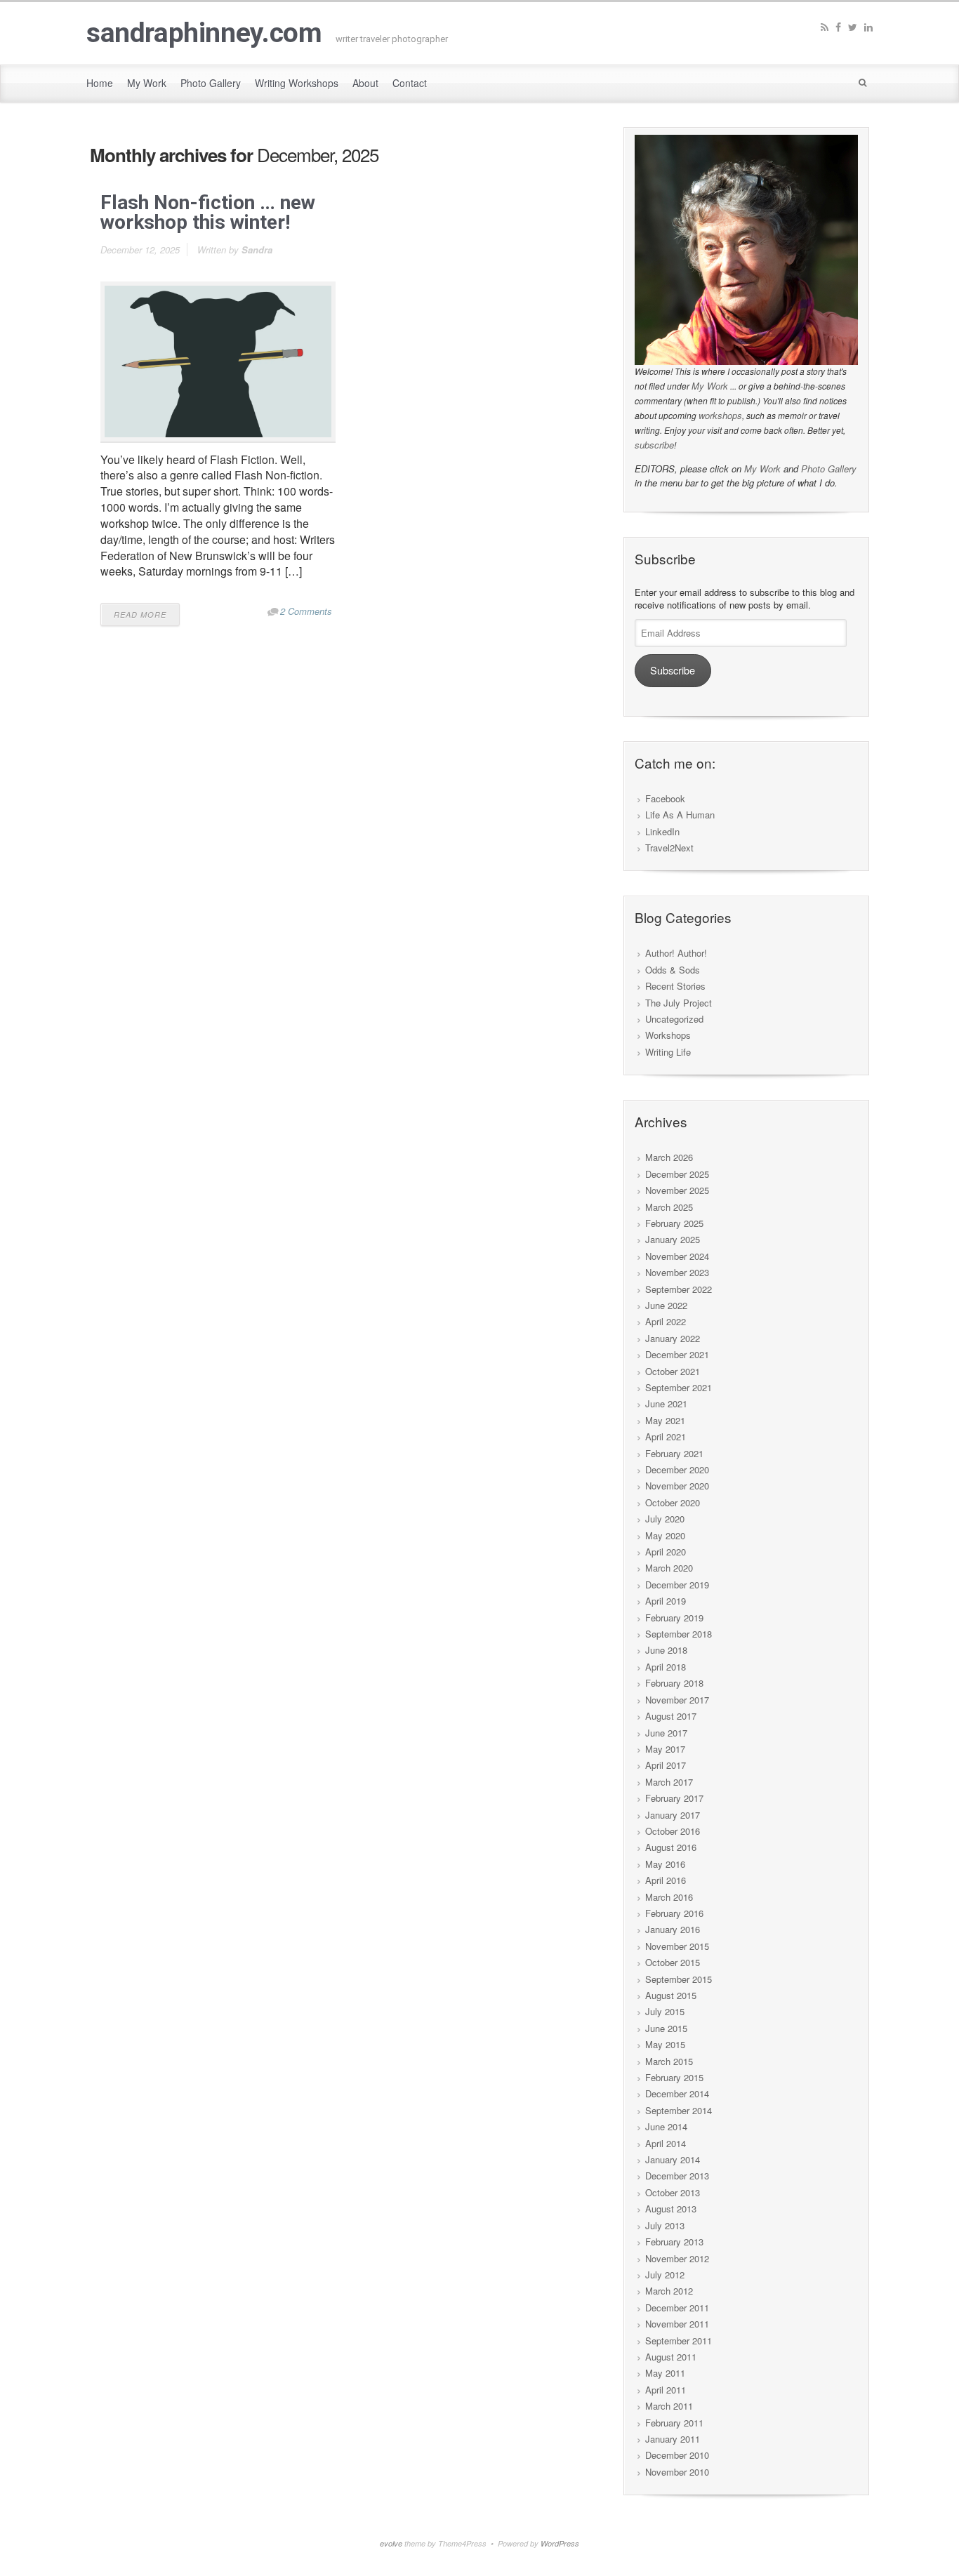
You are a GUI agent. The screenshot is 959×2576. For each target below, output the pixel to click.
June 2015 (666, 2028)
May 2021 (665, 1420)
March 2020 (669, 1568)
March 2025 (669, 1207)
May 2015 (665, 2044)
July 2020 (665, 1519)
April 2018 (666, 1667)
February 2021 (674, 1453)
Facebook (665, 798)
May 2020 (665, 1535)
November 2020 (677, 1486)
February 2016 (674, 1913)
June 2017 (666, 1733)
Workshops (668, 1035)
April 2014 (666, 2143)
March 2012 (669, 2291)
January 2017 (673, 1815)
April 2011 (666, 2390)
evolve (391, 2543)
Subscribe (673, 670)
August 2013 (671, 2209)
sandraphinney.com (204, 33)
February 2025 (674, 1223)
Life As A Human (680, 815)
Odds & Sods (673, 970)
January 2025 (673, 1239)
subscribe (654, 445)
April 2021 (666, 1436)
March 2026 (669, 1157)
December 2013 (677, 2176)
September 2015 (679, 1979)
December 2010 (677, 2455)
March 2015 (669, 2061)
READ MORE (140, 615)
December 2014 (677, 2093)
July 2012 (665, 2275)
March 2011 (669, 2406)
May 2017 (665, 1749)
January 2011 (673, 2439)
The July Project (679, 1003)
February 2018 (674, 1683)
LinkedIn (662, 831)
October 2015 (673, 1962)
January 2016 (673, 1929)
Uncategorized (674, 1019)
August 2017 (671, 1716)
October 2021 (673, 1371)
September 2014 (679, 2110)
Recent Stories (675, 986)
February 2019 (674, 1618)
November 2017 (677, 1700)
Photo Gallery (829, 469)
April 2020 (666, 1552)
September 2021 (679, 1387)
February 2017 (674, 1798)
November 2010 (677, 2472)
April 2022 (666, 1321)
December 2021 (677, 1354)
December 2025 (677, 1174)
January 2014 (673, 2159)
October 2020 (673, 1502)
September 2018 (679, 1634)
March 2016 (669, 1897)
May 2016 (665, 1864)
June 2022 (666, 1305)
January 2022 (673, 1338)
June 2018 (666, 1650)
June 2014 (666, 2126)
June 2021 (666, 1403)
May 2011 (665, 2373)
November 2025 (677, 1190)
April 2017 (666, 1765)
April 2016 (666, 1880)
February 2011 (674, 2423)
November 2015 (677, 1946)
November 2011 (677, 2324)
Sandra (257, 250)
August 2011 (671, 2357)
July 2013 (665, 2225)
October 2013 (673, 2192)
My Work (710, 386)
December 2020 (677, 1469)
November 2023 (677, 1272)
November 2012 (677, 2258)
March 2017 (669, 1782)
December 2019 (677, 1585)
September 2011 (679, 2341)
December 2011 (677, 2308)
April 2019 (666, 1601)
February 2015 (674, 2077)
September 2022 (679, 1289)
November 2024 (677, 1256)
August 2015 (671, 1995)
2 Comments (306, 611)
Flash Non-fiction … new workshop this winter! (208, 212)
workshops (720, 415)
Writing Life (668, 1052)
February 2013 (674, 2242)
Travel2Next (669, 848)
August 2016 (671, 1847)
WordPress (560, 2543)
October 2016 (673, 1831)
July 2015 (665, 2011)
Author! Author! (676, 953)
